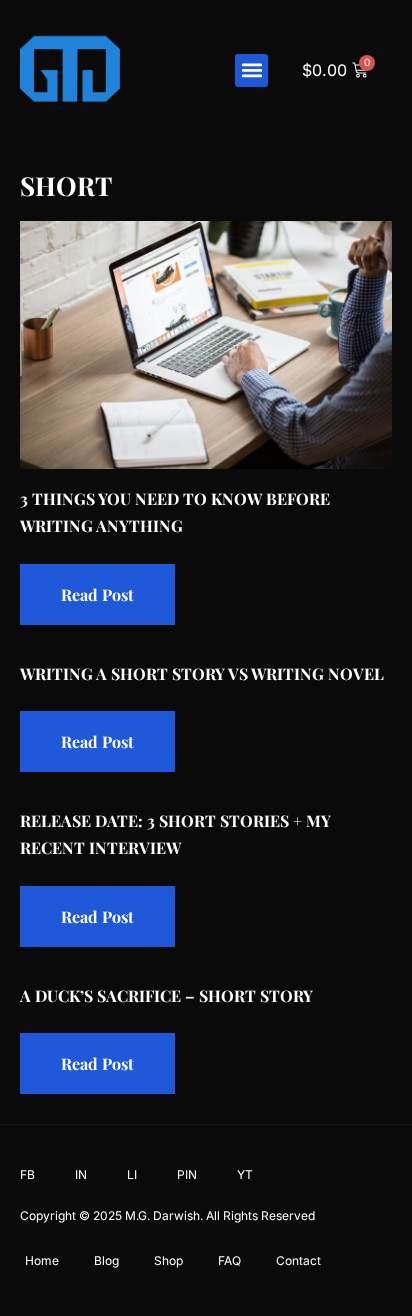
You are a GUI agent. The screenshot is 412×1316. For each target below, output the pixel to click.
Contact (298, 1260)
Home (42, 1260)
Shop (168, 1260)
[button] (251, 70)
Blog (106, 1260)
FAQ (229, 1260)
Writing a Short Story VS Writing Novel (202, 673)
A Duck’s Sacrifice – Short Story (166, 995)
